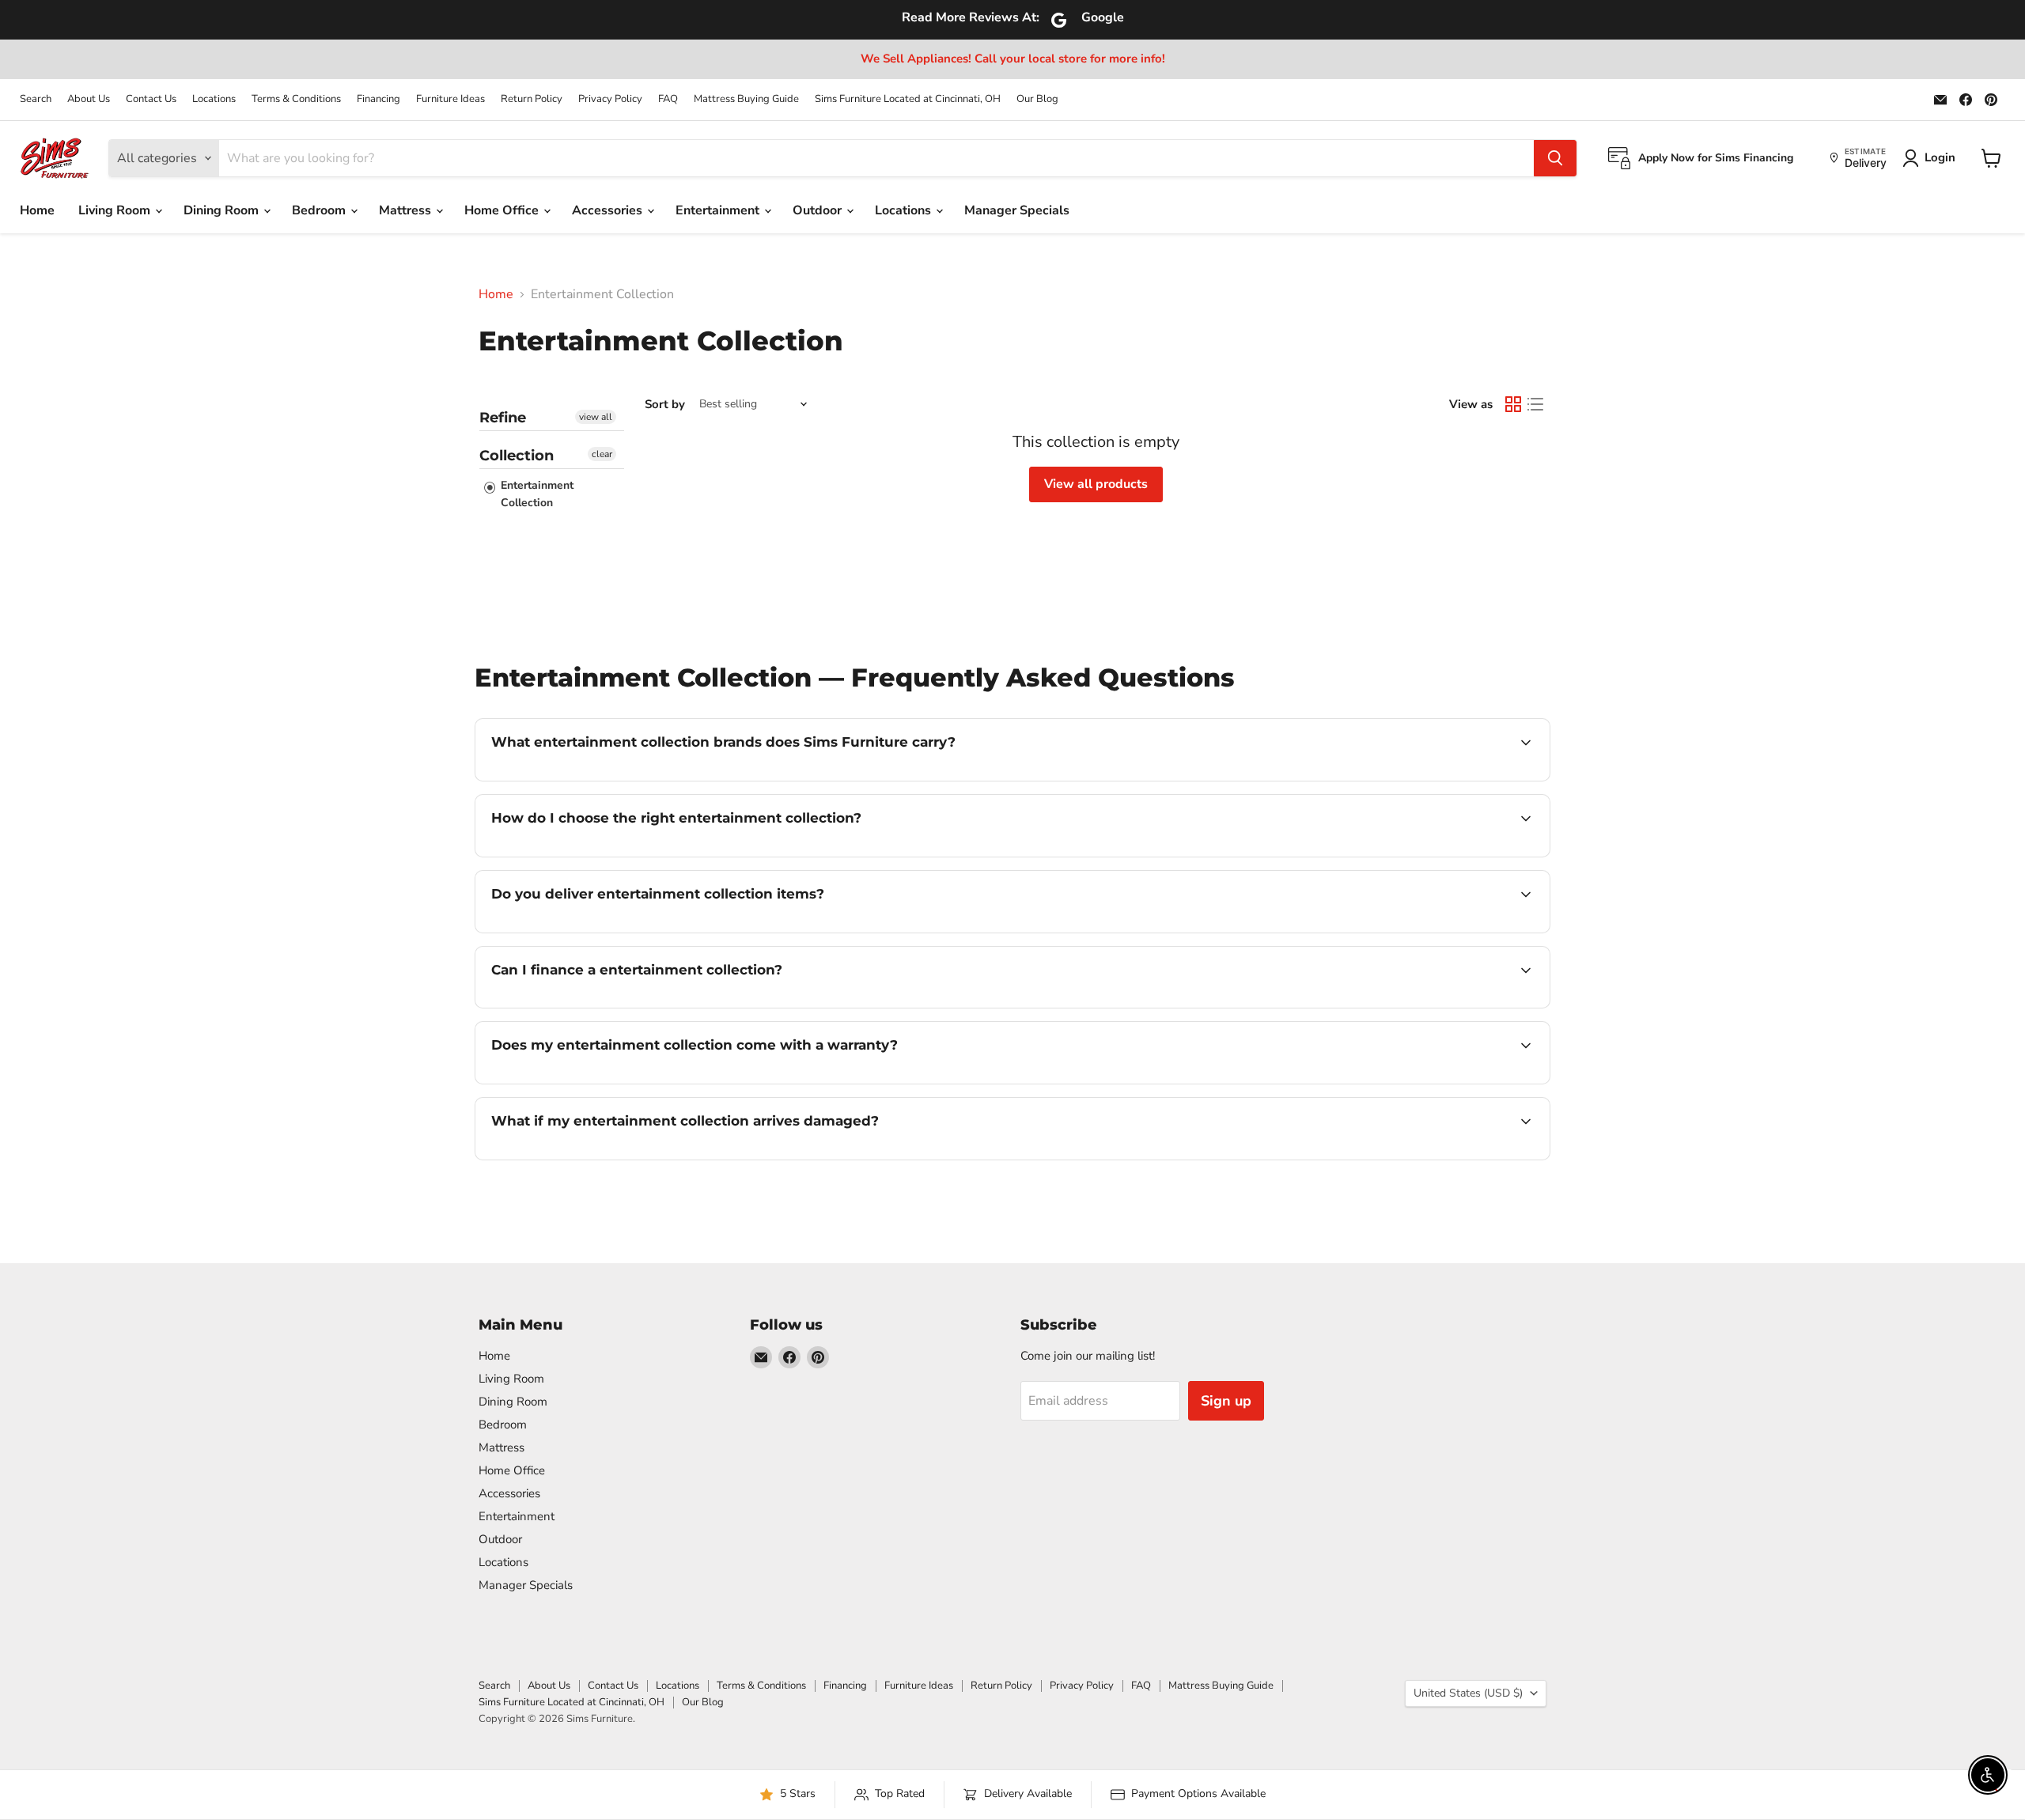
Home (37, 210)
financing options (620, 1006)
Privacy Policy (610, 99)
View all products (1096, 484)
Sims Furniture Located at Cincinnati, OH (908, 99)
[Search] (1555, 158)
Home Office (503, 210)
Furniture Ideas (450, 99)
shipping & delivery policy (1450, 931)
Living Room (116, 210)
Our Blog (1037, 99)
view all (596, 417)
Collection (517, 456)
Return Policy (532, 99)
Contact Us (151, 99)
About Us (89, 99)
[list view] (1535, 404)
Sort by (665, 405)
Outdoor (819, 210)
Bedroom (320, 210)
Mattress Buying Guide (746, 99)
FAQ (668, 99)
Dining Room (223, 210)
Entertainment (719, 210)
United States (1468, 1693)
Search (36, 99)
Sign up (1226, 1401)
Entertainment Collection (536, 494)
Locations (214, 99)
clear (602, 454)
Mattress (407, 210)
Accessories (609, 210)
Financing (379, 99)
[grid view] (1513, 404)
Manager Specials (1017, 210)
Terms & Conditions (296, 99)
